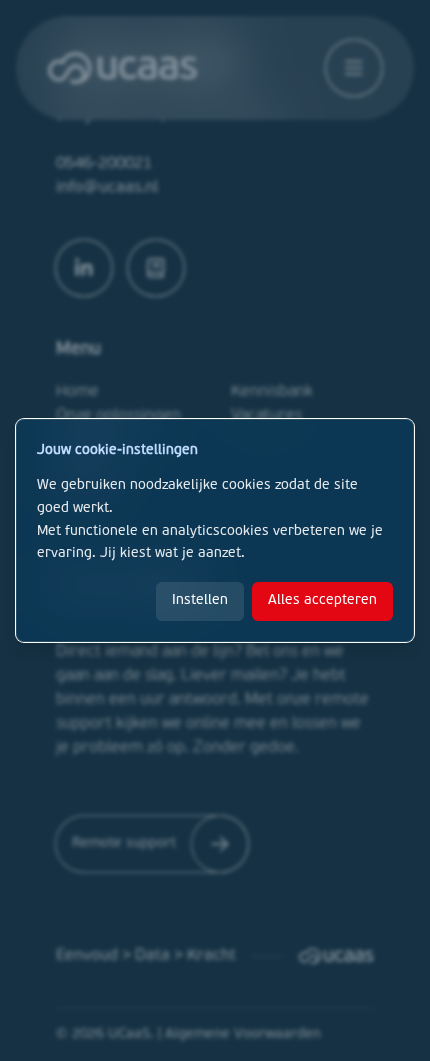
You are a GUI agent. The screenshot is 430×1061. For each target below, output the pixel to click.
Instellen (200, 600)
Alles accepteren (322, 600)
